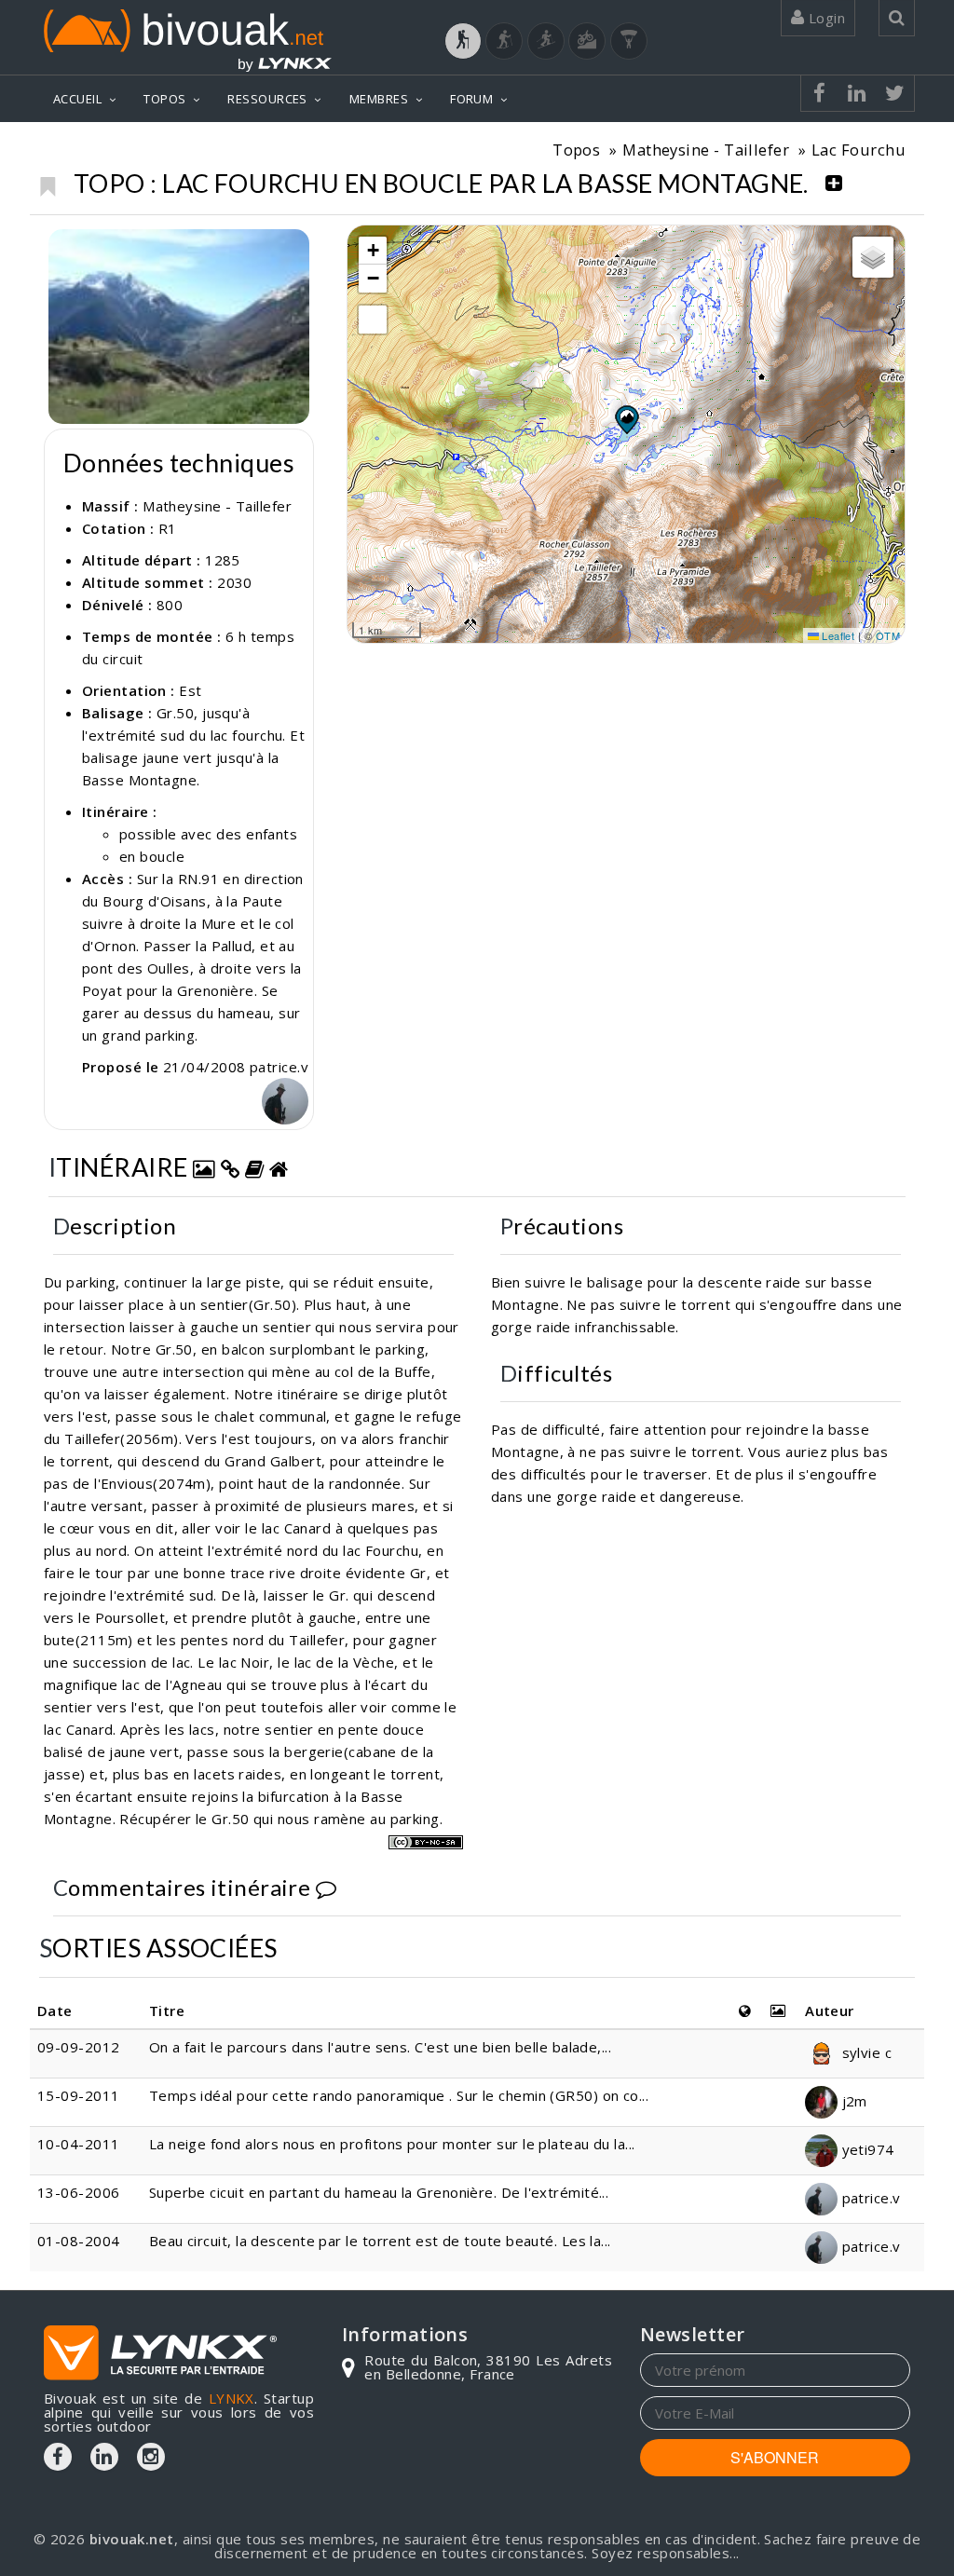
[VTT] (587, 41)
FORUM (471, 99)
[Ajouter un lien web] (230, 1167)
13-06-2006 (79, 2192)
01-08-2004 (79, 2241)
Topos (576, 150)
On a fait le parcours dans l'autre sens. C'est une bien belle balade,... (380, 2047)
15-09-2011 (79, 2095)
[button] (626, 419)
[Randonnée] (463, 41)
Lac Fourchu (859, 150)
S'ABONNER (775, 2457)
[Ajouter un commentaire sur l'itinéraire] (326, 1887)
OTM (888, 635)
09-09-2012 (79, 2047)
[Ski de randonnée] (546, 41)
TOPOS (164, 99)
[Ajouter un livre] (254, 1167)
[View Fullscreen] (373, 320)
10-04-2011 (79, 2144)
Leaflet (837, 635)
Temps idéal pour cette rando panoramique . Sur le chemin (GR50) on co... (399, 2095)
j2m (852, 2101)
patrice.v (869, 2198)
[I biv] (65, 248)
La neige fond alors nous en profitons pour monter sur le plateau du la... (392, 2144)
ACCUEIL (77, 99)
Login (825, 18)
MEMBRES (379, 99)
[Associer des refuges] (279, 1167)
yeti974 (866, 2149)
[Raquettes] (504, 41)
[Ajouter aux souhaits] (47, 182)
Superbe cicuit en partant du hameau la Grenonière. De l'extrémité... (379, 2192)
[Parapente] (629, 41)
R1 (168, 528)
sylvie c (865, 2052)
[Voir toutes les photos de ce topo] (204, 1167)
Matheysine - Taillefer (706, 150)
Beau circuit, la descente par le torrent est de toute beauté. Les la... (380, 2241)
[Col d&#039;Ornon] (179, 327)
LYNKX (232, 2398)
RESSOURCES (267, 99)
